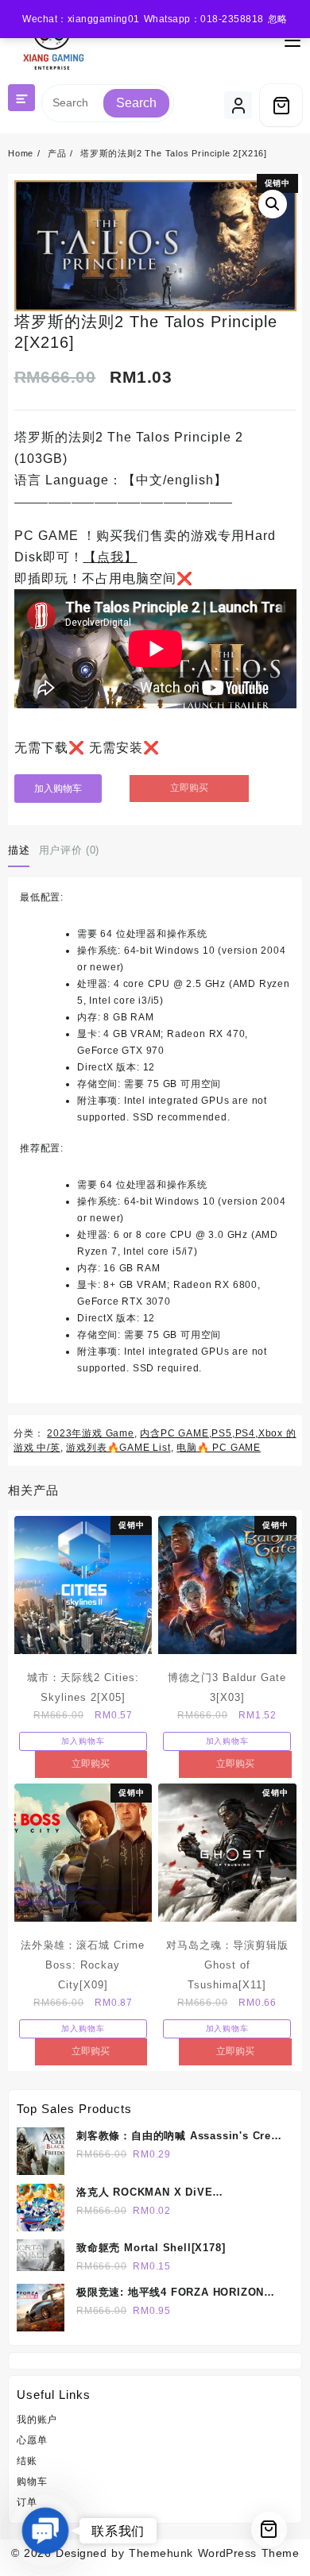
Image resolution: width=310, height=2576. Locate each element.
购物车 (32, 2482)
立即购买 (189, 788)
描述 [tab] (19, 850)
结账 (27, 2461)
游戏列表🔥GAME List (118, 1448)
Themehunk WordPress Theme (214, 2553)
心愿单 (32, 2440)
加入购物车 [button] (83, 1741)
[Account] (238, 105)
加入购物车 (58, 789)
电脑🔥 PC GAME (219, 1448)
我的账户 (37, 2420)
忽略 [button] (278, 19)
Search (136, 103)
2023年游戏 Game (91, 1433)
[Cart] (281, 105)
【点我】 (110, 557)
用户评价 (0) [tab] (69, 850)
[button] (273, 204)
